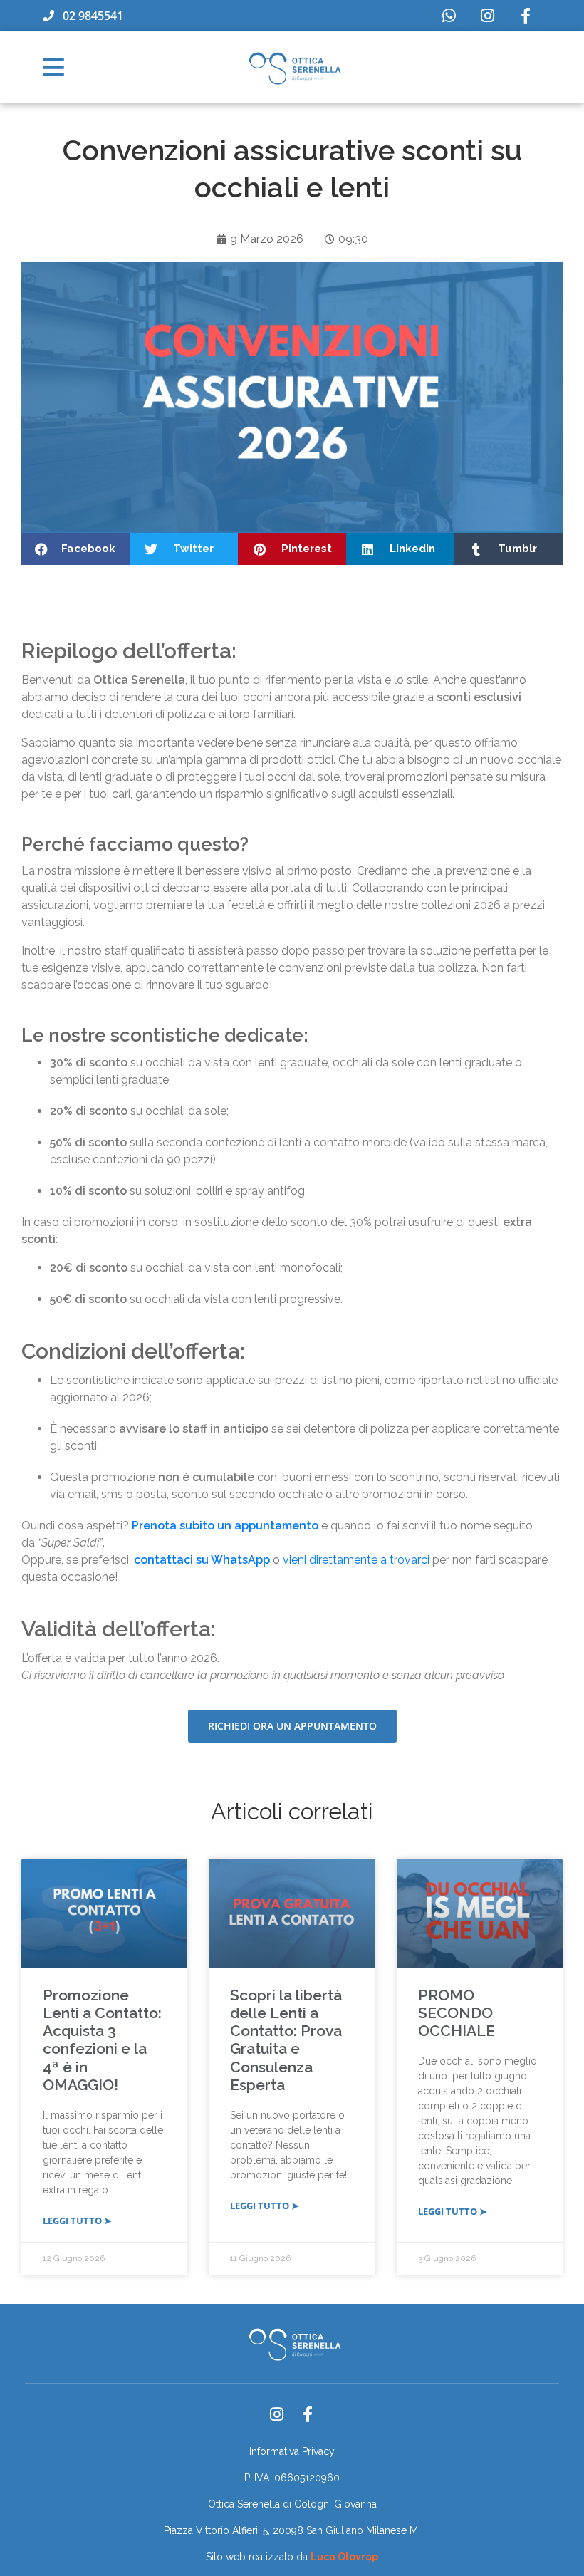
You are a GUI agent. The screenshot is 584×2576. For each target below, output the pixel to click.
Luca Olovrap (344, 2557)
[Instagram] (487, 16)
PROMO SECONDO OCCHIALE (457, 2013)
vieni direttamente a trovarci (356, 1560)
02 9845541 (89, 16)
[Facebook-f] (526, 16)
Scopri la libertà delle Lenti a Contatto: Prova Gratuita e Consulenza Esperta (286, 2040)
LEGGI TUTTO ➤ (77, 2221)
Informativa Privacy (292, 2451)
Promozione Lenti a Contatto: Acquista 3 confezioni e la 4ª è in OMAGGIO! (102, 2040)
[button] (75, 549)
